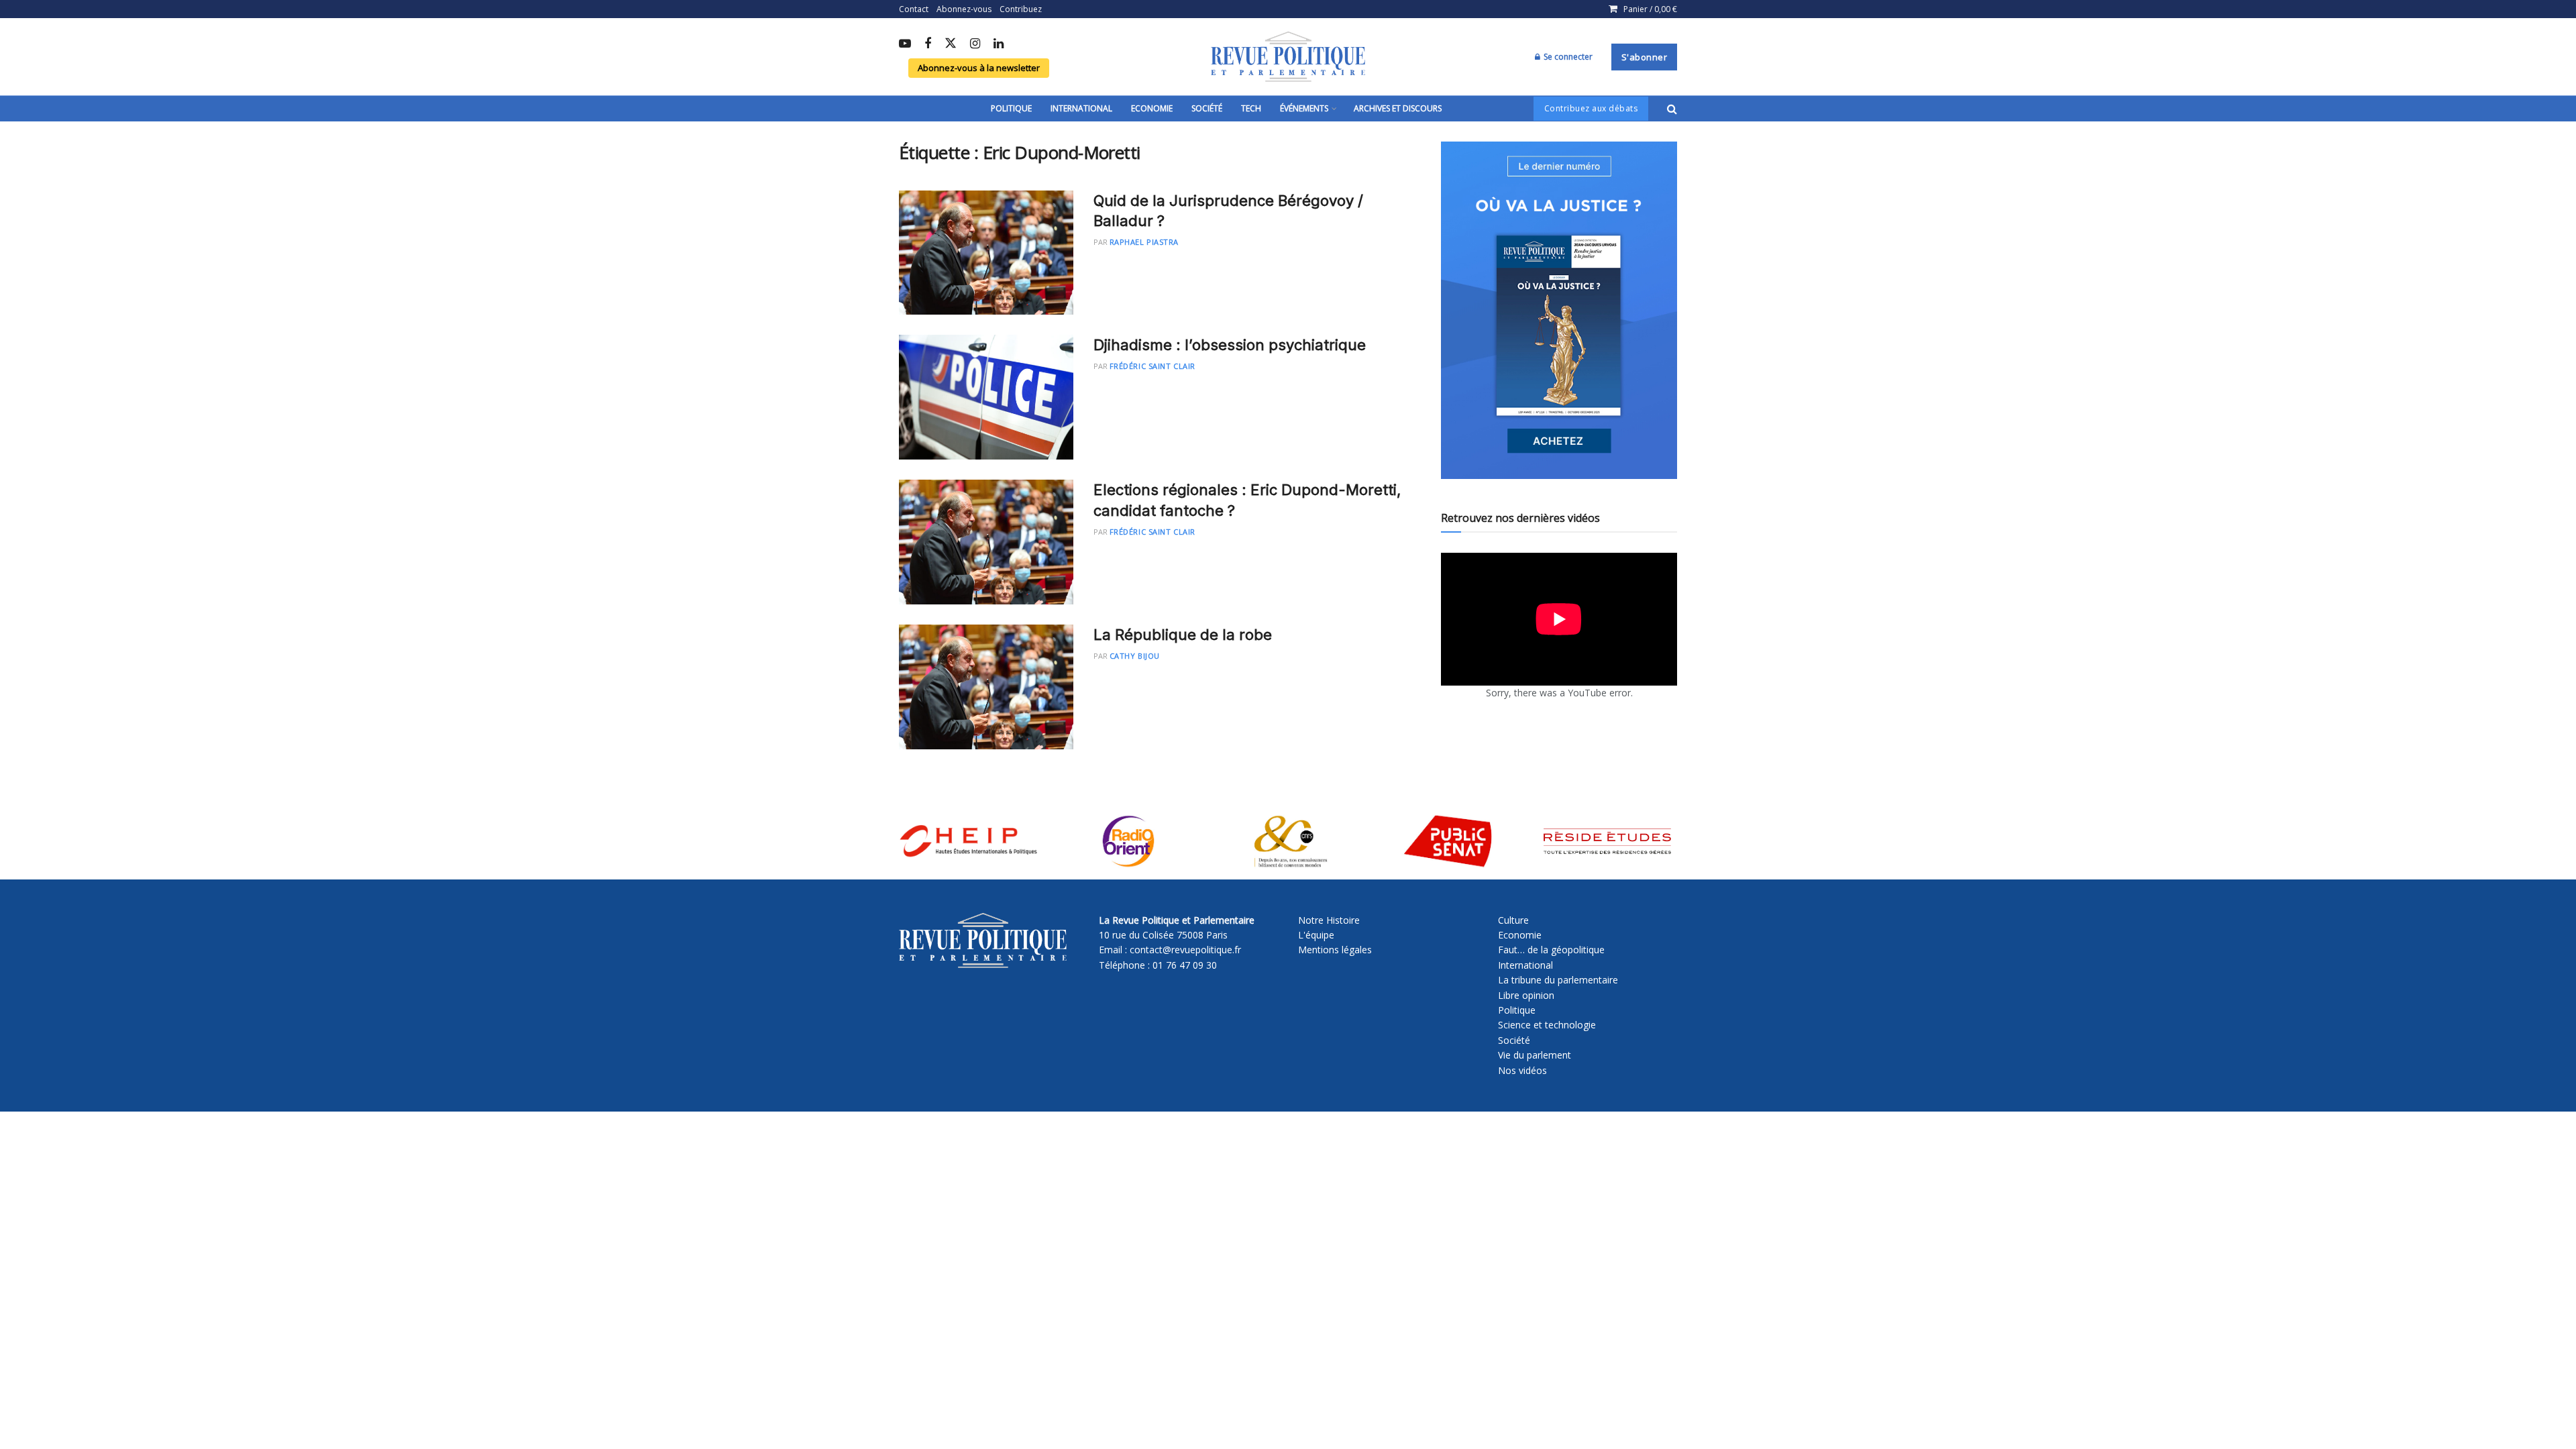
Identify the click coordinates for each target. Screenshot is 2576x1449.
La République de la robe (1183, 635)
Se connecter (1567, 57)
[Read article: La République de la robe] (986, 687)
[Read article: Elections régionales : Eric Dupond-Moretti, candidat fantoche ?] (986, 542)
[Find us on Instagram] (975, 44)
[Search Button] (1672, 109)
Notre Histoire (1329, 920)
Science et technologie (1547, 1025)
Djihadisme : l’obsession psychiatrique (1230, 345)
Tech (1251, 108)
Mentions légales (1335, 950)
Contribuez (1021, 9)
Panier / (1650, 9)
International (1081, 108)
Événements (1304, 108)
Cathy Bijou (1135, 656)
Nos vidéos (1522, 1070)
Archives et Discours (1398, 108)
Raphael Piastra (1144, 242)
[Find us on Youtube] (905, 44)
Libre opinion (1526, 995)
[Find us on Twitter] (951, 44)
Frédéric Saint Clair (1152, 366)
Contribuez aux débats (1591, 108)
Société (1207, 108)
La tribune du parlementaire (1558, 980)
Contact (914, 9)
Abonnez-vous (964, 9)
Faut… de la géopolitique (1551, 950)
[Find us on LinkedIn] (999, 44)
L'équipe (1316, 935)
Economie (1152, 108)
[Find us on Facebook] (928, 44)
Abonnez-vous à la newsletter (979, 68)
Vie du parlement (1535, 1055)
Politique (1011, 108)
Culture (1513, 920)
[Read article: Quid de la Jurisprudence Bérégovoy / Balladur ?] (986, 253)
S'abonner (1645, 57)
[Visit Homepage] (1288, 57)
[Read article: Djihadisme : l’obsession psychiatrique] (986, 397)
